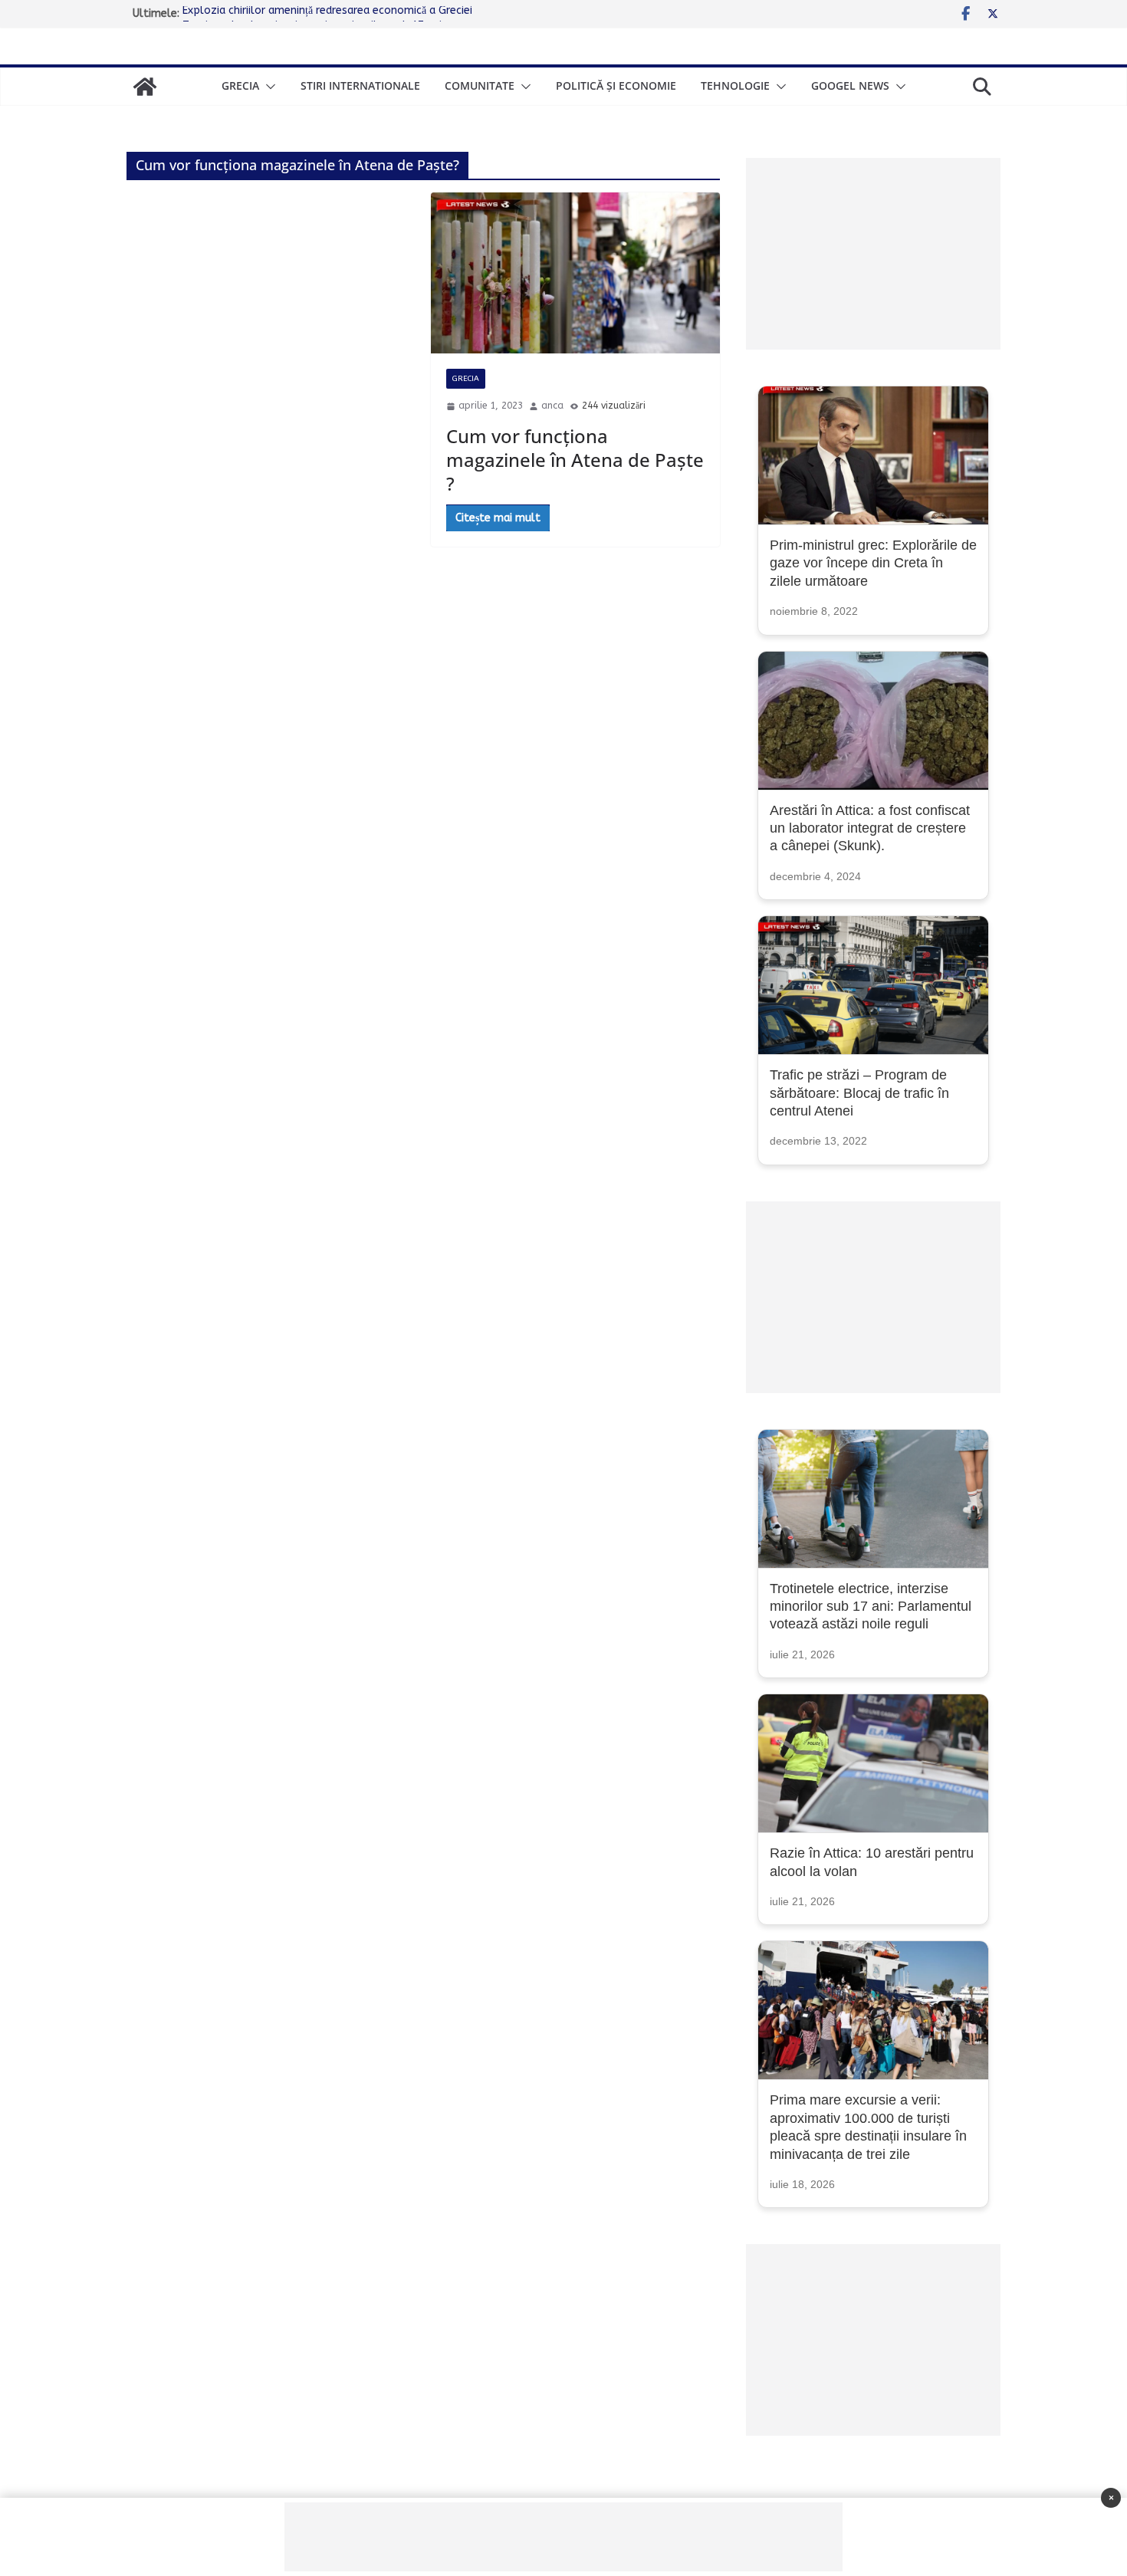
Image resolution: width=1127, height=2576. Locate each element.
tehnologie (735, 85)
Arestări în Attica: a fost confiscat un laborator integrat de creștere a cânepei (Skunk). (870, 828)
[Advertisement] (873, 254)
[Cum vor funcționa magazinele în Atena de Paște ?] (575, 273)
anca (552, 406)
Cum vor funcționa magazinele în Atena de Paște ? (575, 460)
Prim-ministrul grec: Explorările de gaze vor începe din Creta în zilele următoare (873, 563)
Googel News (850, 85)
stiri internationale (360, 85)
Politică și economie (616, 85)
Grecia (240, 85)
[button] (268, 87)
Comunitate (480, 85)
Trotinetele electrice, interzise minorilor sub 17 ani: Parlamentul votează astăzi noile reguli (871, 1607)
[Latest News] (145, 87)
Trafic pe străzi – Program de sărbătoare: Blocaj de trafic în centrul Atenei (859, 1093)
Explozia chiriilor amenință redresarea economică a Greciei (327, 13)
